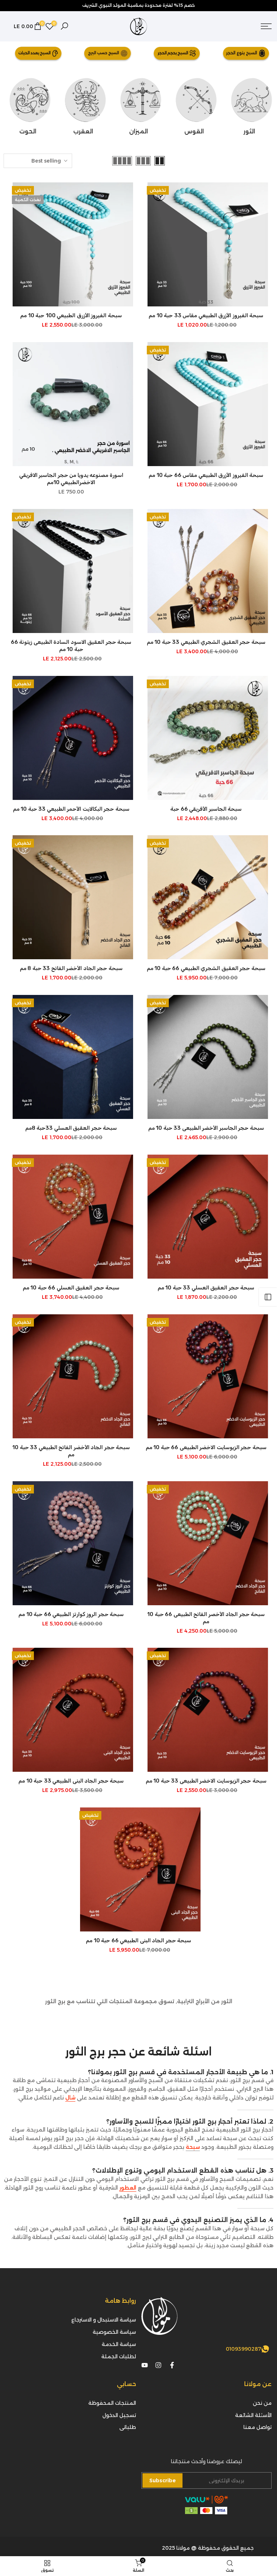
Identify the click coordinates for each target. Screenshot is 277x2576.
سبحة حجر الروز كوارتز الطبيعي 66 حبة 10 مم (71, 1614)
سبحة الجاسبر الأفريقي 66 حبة (206, 809)
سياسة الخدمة (119, 2344)
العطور (128, 2188)
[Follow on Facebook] (172, 2365)
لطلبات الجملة (119, 2356)
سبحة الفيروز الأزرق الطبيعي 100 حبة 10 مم (71, 315)
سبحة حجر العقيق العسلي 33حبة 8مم (71, 1128)
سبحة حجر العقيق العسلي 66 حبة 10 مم (71, 1288)
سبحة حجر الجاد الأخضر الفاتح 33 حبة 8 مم (71, 968)
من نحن (262, 2403)
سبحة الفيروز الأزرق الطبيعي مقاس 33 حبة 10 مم (206, 315)
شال (70, 2098)
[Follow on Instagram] (158, 2365)
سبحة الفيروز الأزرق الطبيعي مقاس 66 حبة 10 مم (206, 475)
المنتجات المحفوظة (112, 2403)
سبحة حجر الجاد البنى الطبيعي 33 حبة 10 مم (71, 1781)
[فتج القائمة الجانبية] (268, 1297)
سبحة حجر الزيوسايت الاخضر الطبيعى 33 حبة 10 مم (206, 1781)
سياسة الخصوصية (114, 2332)
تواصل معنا (258, 2427)
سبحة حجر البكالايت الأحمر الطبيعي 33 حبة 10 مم (71, 809)
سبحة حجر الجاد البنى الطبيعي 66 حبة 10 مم (138, 1940)
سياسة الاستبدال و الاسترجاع (104, 2320)
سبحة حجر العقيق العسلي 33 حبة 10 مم (206, 1288)
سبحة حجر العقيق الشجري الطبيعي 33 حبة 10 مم (206, 642)
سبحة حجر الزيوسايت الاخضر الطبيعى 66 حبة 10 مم (206, 1447)
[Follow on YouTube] (145, 2365)
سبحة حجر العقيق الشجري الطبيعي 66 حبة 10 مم (206, 968)
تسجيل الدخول (119, 2415)
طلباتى (128, 2427)
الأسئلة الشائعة (253, 2415)
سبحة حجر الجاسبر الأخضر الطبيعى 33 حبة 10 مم (206, 1128)
